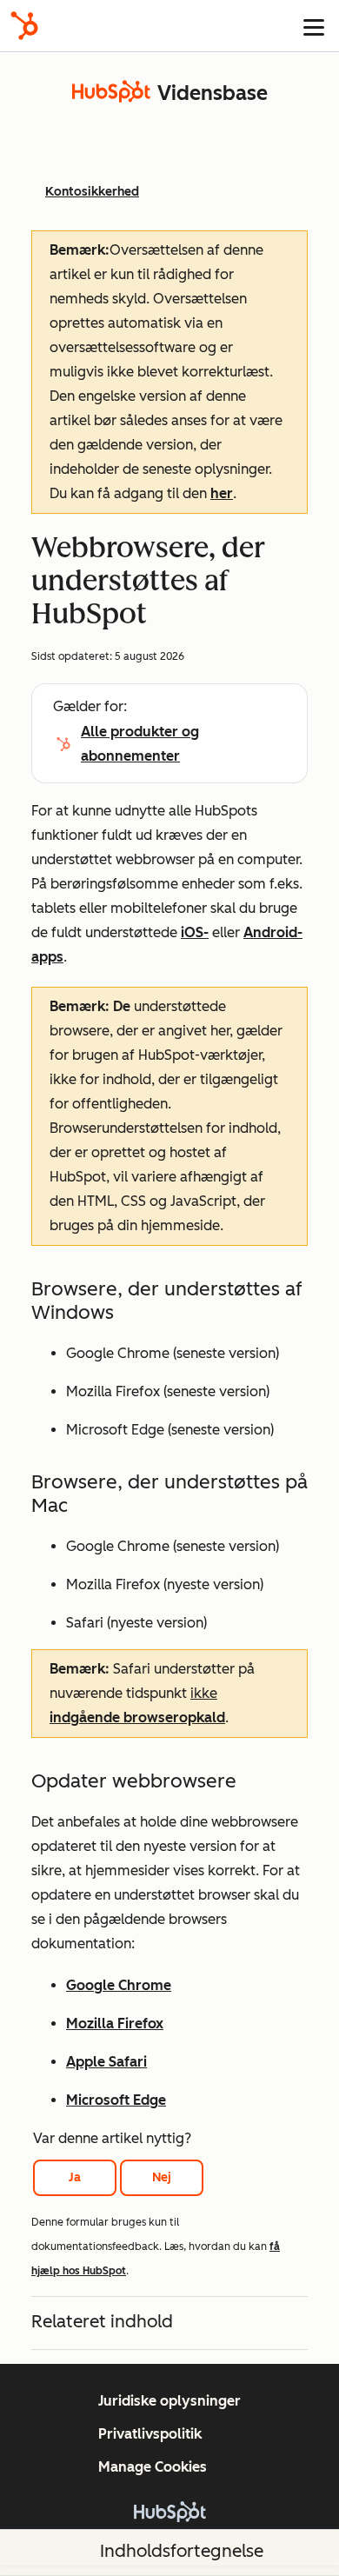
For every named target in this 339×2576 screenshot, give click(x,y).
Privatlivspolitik (150, 2434)
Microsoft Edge (116, 2100)
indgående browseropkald (137, 1717)
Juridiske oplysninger (169, 2401)
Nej (162, 2177)
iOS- (195, 932)
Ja (75, 2177)
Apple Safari (106, 2062)
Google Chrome (119, 1985)
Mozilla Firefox (115, 2024)
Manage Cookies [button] (153, 2467)
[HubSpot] (24, 26)
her (222, 493)
